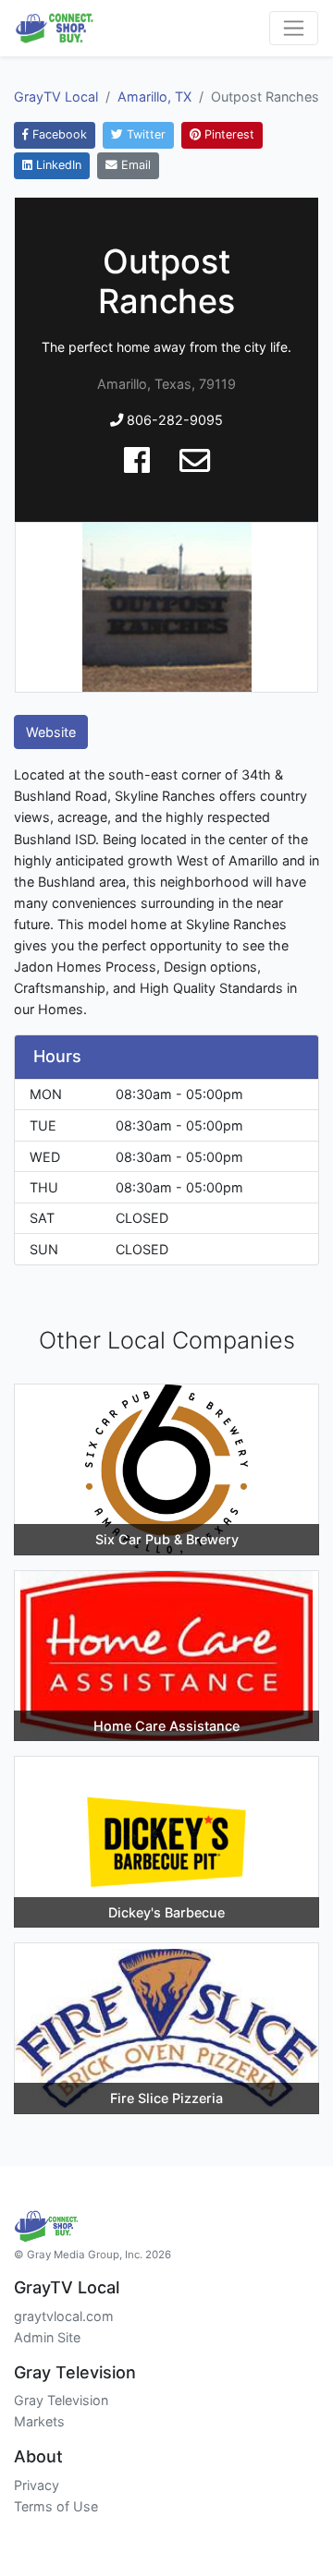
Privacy (37, 2485)
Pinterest (228, 134)
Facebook (58, 134)
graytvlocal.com (64, 2316)
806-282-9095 (173, 420)
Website (51, 732)
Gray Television (61, 2400)
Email (134, 165)
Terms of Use (56, 2506)
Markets (39, 2421)
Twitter (144, 134)
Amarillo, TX (154, 97)
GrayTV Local (56, 97)
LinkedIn (57, 165)
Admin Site (47, 2337)
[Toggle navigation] (294, 28)
